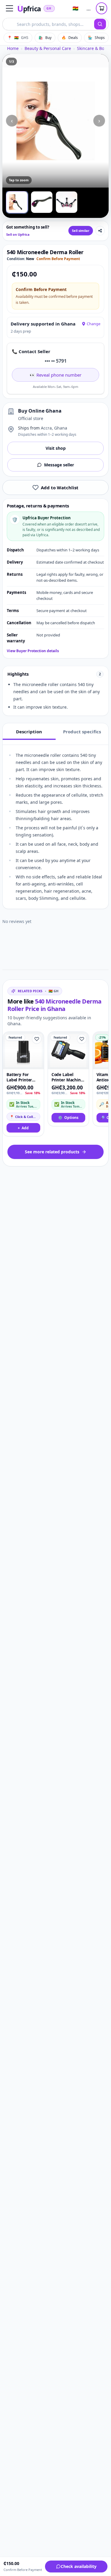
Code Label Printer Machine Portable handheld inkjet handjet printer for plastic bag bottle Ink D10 (67, 1077)
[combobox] (48, 24)
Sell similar (81, 231)
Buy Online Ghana (40, 411)
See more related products (52, 1152)
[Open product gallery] (55, 121)
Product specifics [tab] (82, 732)
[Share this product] (100, 231)
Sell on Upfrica (18, 234)
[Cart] (102, 8)
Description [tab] (29, 732)
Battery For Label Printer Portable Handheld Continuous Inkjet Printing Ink (21, 1077)
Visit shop (56, 448)
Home (13, 48)
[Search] (100, 24)
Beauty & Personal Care (48, 48)
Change (94, 324)
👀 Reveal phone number (55, 375)
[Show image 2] (42, 202)
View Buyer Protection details (33, 651)
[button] (9, 8)
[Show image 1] (17, 202)
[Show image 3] (67, 202)
